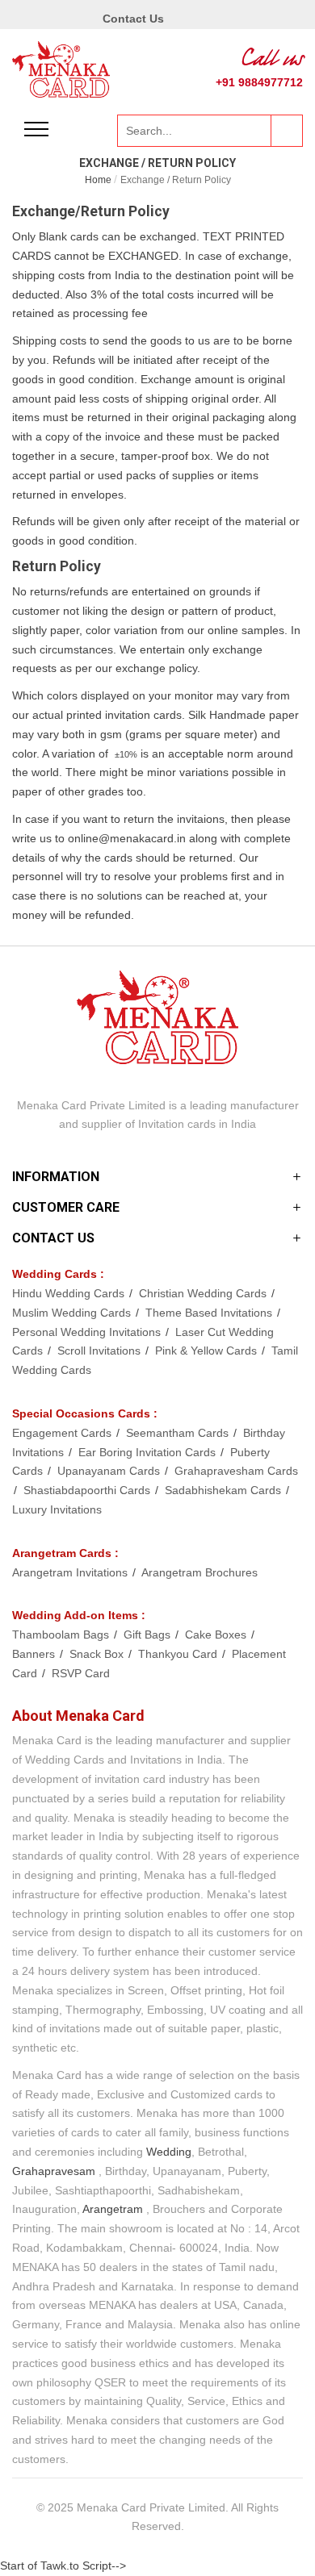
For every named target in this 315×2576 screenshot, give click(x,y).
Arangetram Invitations (71, 1572)
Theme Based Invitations (210, 1313)
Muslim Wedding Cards (73, 1313)
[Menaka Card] (61, 69)
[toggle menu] (36, 129)
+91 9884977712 (259, 82)
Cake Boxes (217, 1635)
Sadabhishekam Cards (225, 1490)
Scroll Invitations (101, 1351)
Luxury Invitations (57, 1509)
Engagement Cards (63, 1433)
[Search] (287, 131)
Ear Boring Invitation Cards (149, 1452)
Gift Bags (149, 1635)
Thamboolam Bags (62, 1635)
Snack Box (98, 1654)
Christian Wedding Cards (204, 1293)
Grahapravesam (54, 2171)
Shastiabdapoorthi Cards (88, 1490)
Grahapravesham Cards (236, 1471)
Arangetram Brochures (199, 1572)
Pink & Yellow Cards (208, 1351)
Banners (35, 1654)
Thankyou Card (179, 1654)
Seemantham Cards (179, 1433)
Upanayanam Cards (110, 1471)
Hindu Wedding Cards (70, 1293)
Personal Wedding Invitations (88, 1332)
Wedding (169, 2152)
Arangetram (113, 2209)
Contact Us (133, 19)
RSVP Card (81, 1673)
